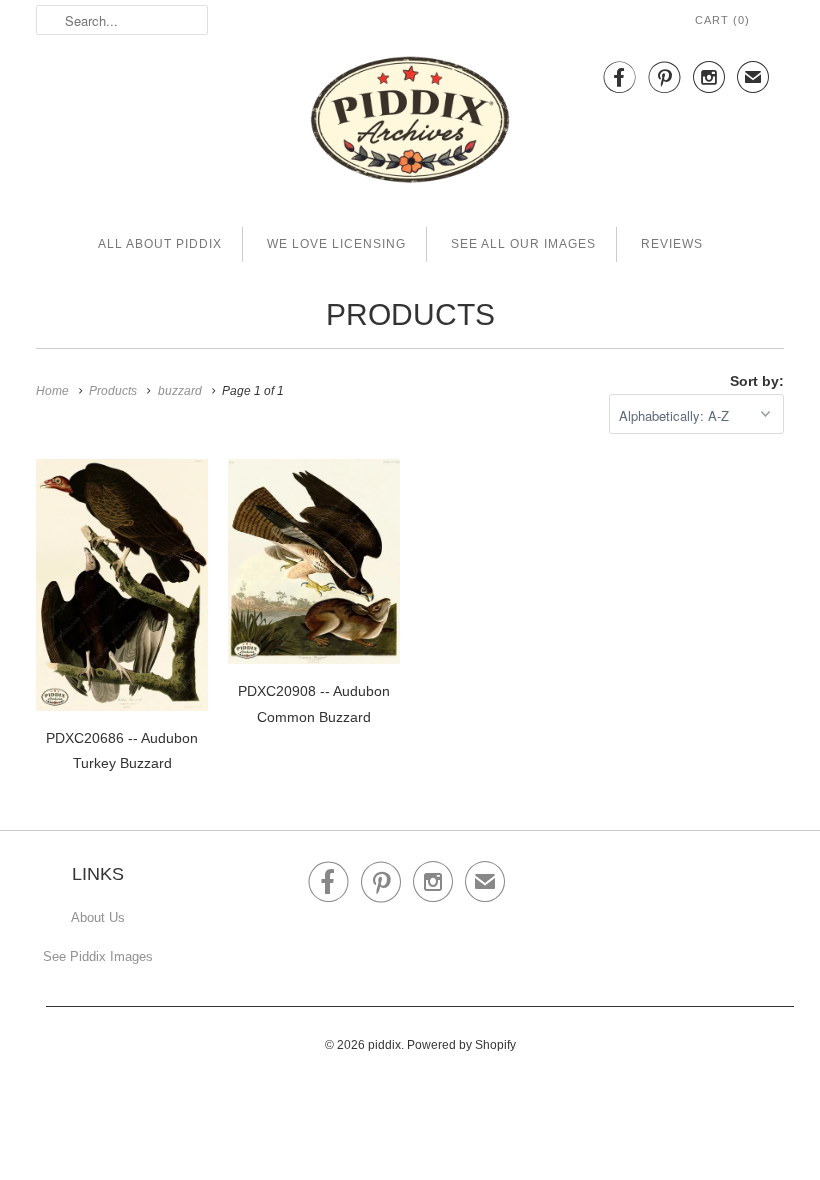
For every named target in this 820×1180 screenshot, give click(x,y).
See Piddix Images (98, 956)
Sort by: (757, 381)
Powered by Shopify (461, 1045)
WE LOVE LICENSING (336, 244)
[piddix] (410, 123)
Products (410, 314)
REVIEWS (672, 244)
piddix (384, 1045)
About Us (98, 917)
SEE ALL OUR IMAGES (523, 244)
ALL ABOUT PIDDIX (160, 244)
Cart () (722, 20)
